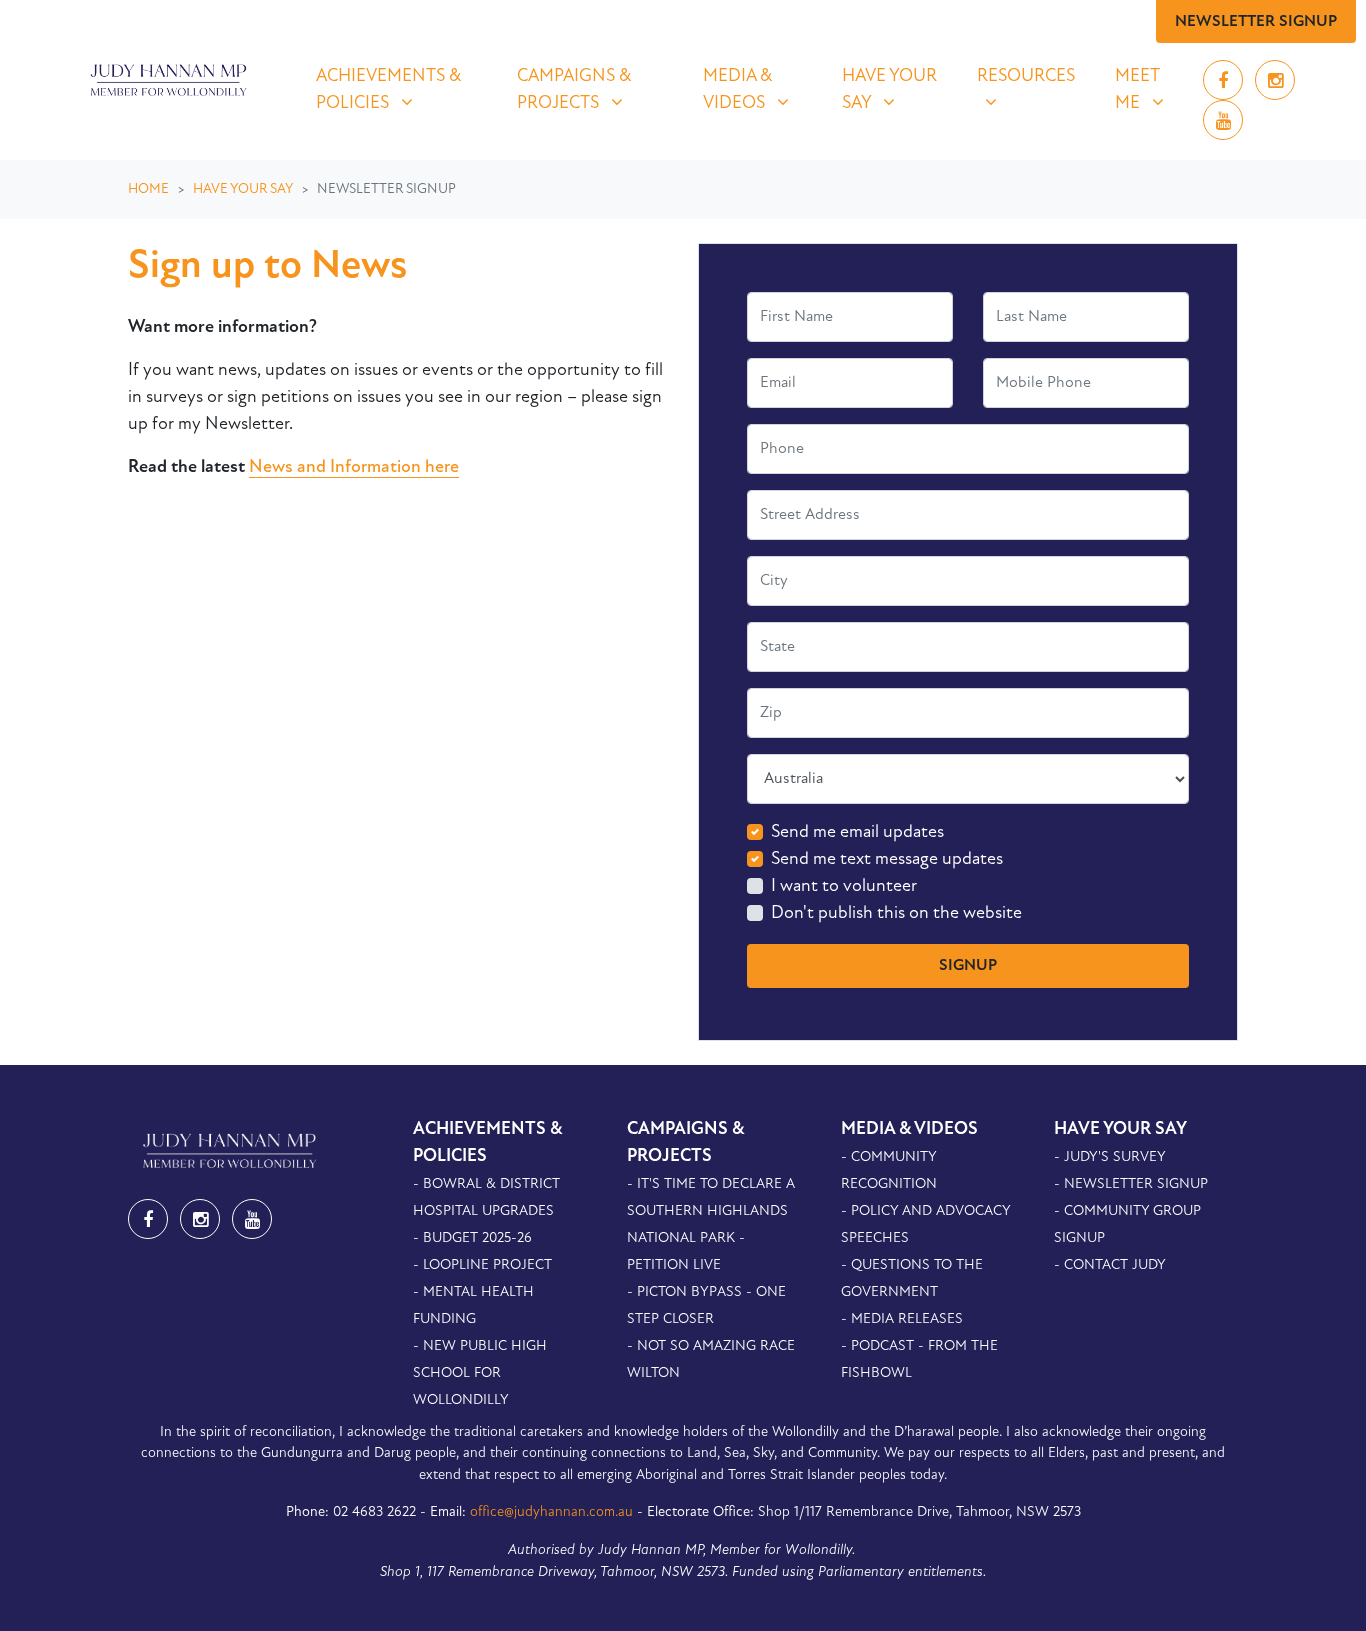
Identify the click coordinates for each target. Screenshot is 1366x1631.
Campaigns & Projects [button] (597, 90)
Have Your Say (243, 189)
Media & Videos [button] (760, 90)
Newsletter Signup (1256, 22)
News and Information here (354, 468)
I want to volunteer (844, 887)
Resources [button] (1033, 76)
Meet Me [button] (1150, 90)
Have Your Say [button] (897, 90)
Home (148, 189)
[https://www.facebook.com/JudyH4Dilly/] (1225, 83)
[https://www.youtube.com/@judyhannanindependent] (1223, 123)
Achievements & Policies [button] (404, 90)
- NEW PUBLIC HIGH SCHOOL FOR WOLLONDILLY (480, 1373)
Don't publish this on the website (896, 914)
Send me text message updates (887, 860)
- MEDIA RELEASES (902, 1319)
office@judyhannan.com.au (551, 1512)
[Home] (166, 80)
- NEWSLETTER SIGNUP (1131, 1184)
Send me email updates (857, 833)
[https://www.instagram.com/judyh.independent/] (1275, 83)
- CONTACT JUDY (1110, 1265)
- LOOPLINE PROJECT (482, 1265)
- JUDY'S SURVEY (1110, 1157)
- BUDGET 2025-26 (472, 1238)
